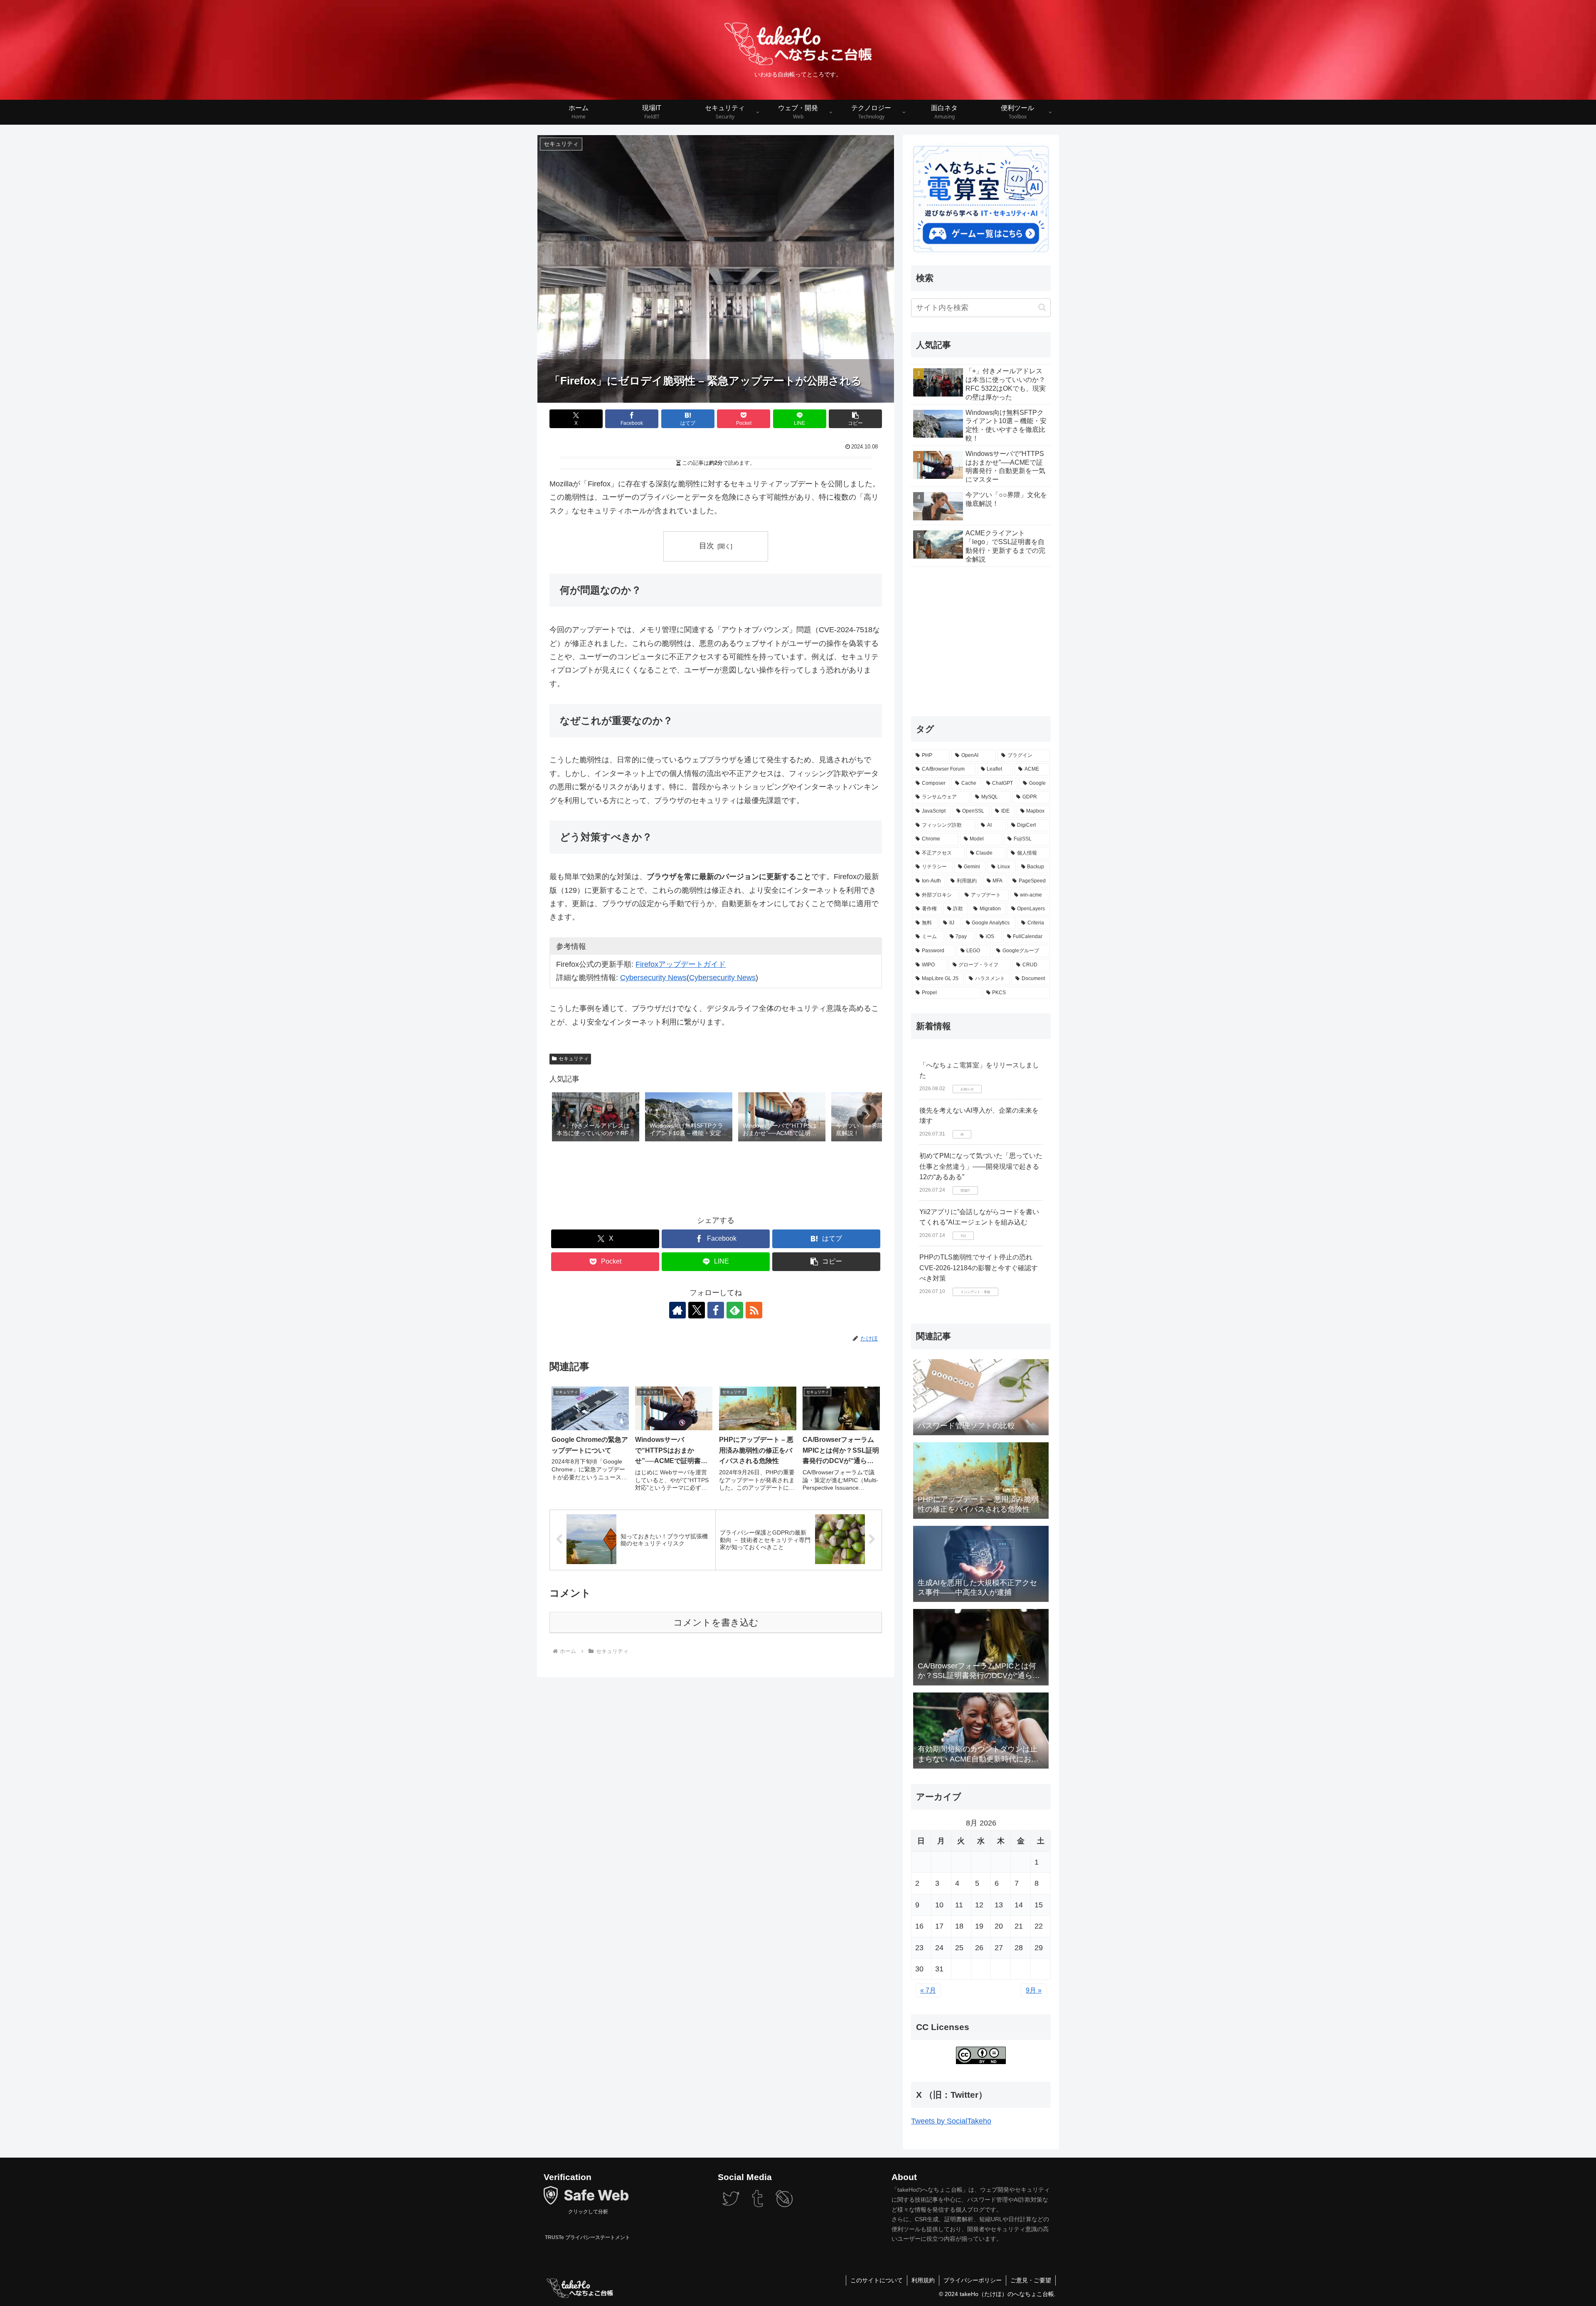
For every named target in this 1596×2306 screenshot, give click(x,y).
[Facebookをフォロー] (716, 1310)
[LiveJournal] (784, 2205)
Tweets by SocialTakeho (951, 2121)
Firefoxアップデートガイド (681, 964)
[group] (596, 1117)
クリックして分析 (587, 2211)
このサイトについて (877, 2280)
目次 (707, 546)
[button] (855, 419)
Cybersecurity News (653, 978)
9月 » (1034, 1990)
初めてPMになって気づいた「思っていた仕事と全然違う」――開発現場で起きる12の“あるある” (981, 1166)
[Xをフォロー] (697, 1310)
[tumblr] (757, 2205)
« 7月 (928, 1990)
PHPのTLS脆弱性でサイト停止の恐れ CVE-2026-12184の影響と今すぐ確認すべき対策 (979, 1268)
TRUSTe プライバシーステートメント (587, 2237)
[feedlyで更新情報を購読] (735, 1310)
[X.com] (731, 2205)
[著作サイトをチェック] (677, 1310)
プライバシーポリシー (973, 2280)
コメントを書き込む (716, 1622)
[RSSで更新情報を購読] (754, 1310)
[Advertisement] (716, 1177)
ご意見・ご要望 (1031, 2280)
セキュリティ (574, 1059)
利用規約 (923, 2280)
